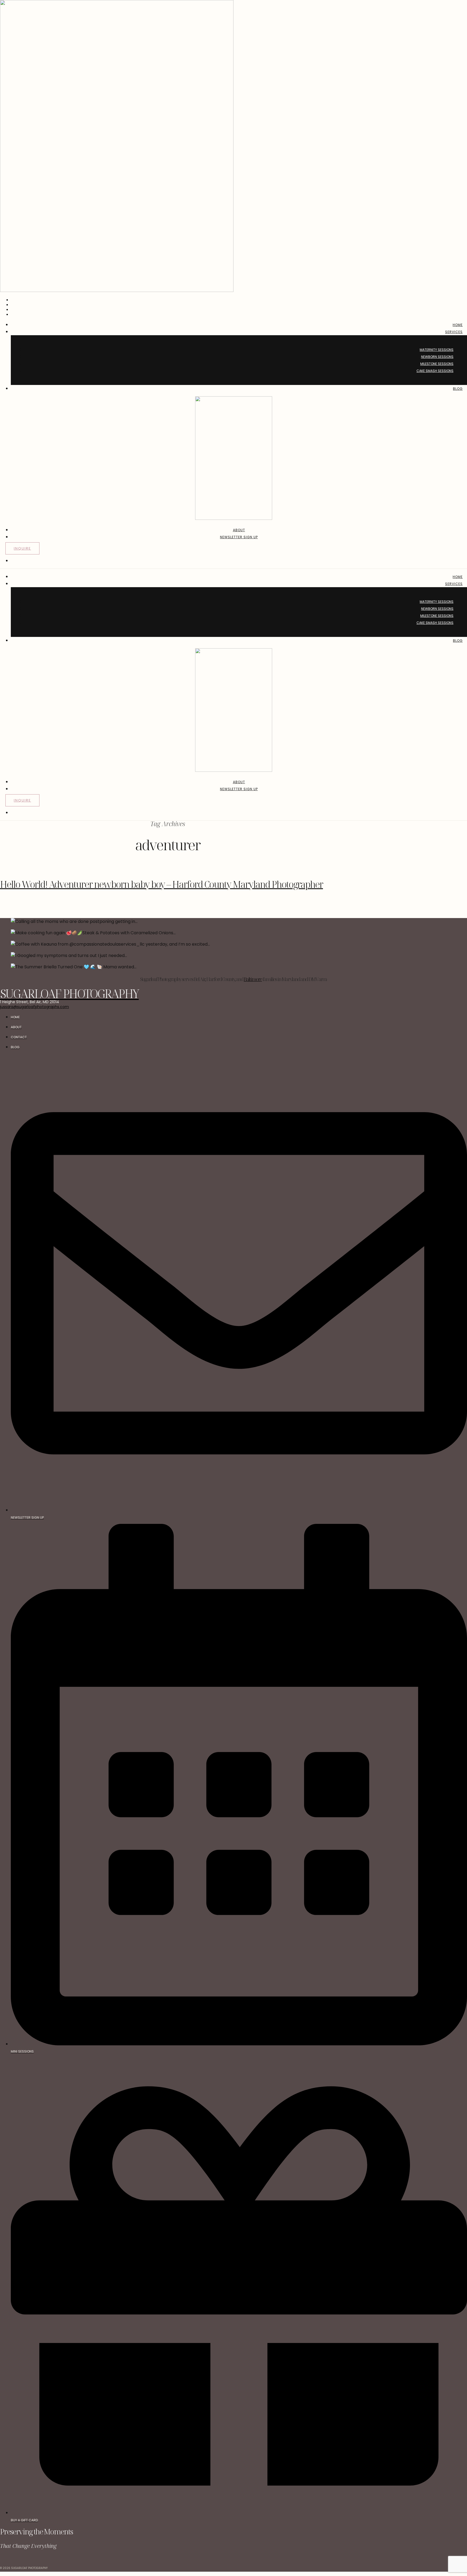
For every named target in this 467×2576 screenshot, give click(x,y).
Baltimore (253, 979)
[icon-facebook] (1, 2560)
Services (454, 332)
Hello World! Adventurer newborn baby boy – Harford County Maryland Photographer (161, 884)
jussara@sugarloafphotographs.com (34, 1007)
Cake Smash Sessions (435, 371)
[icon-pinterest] (15, 2560)
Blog (458, 389)
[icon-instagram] (8, 2560)
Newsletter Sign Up (239, 537)
